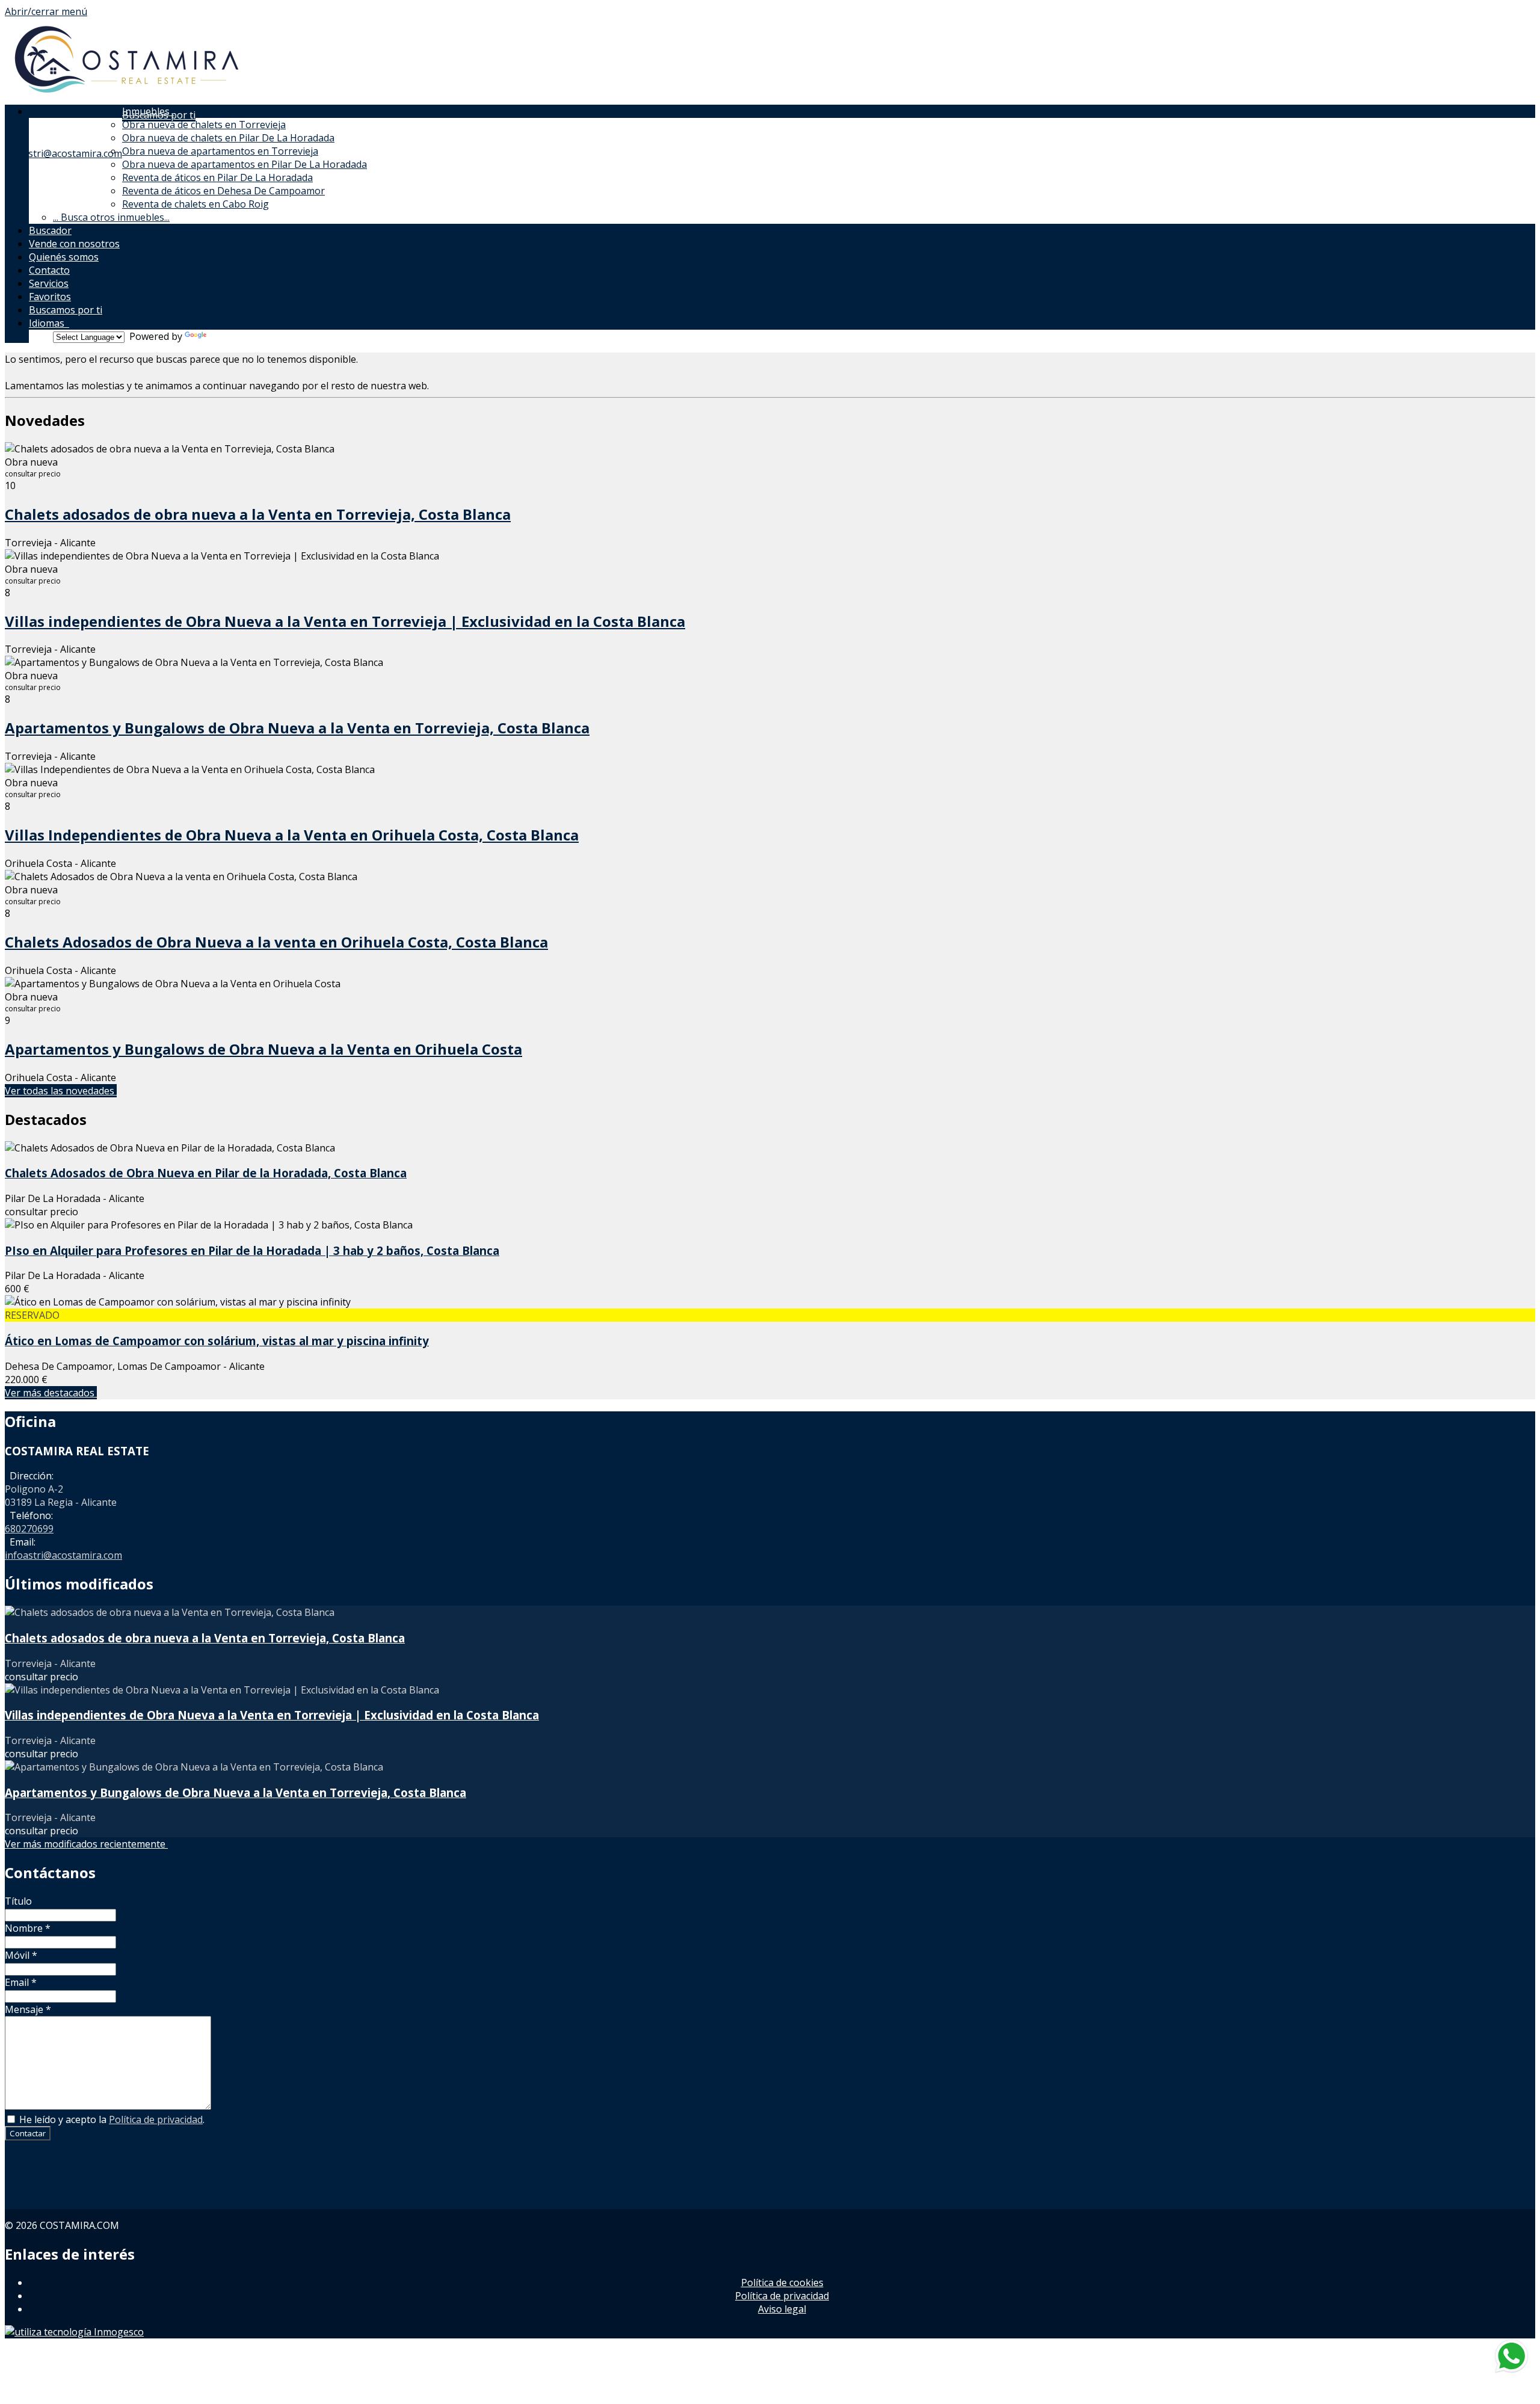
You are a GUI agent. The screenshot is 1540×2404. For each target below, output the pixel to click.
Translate (231, 336)
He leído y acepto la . (111, 2119)
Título (18, 1901)
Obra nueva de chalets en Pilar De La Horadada (228, 138)
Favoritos (50, 297)
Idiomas (49, 323)
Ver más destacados (51, 1393)
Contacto (49, 270)
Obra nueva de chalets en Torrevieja (204, 125)
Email (21, 1982)
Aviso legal (782, 2309)
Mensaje (28, 2009)
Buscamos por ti (66, 310)
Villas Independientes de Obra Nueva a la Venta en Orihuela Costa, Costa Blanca (292, 835)
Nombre (28, 1928)
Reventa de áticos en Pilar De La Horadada (217, 177)
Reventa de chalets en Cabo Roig (196, 204)
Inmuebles (148, 111)
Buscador (50, 230)
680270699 (29, 1529)
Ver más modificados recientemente (86, 1844)
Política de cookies (782, 2282)
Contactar (28, 2133)
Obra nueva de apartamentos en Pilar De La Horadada (245, 164)
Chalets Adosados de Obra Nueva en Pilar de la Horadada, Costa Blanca (206, 1173)
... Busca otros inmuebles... (111, 217)
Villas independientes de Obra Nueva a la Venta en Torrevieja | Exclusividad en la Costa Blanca (345, 621)
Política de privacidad (156, 2119)
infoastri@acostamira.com (63, 153)
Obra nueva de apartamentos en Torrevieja (220, 151)
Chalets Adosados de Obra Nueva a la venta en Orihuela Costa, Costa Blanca (276, 942)
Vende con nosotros (74, 244)
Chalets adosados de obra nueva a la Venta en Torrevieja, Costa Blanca (258, 514)
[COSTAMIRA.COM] (125, 95)
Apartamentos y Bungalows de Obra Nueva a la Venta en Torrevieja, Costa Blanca (297, 728)
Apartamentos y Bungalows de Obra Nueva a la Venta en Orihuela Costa (263, 1049)
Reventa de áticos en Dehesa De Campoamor (223, 191)
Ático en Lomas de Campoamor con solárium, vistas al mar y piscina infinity (217, 1341)
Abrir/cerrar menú (46, 11)
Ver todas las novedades (61, 1091)
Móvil (21, 1955)
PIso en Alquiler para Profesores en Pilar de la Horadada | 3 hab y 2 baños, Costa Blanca (252, 1250)
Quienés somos (64, 257)
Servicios (49, 283)
